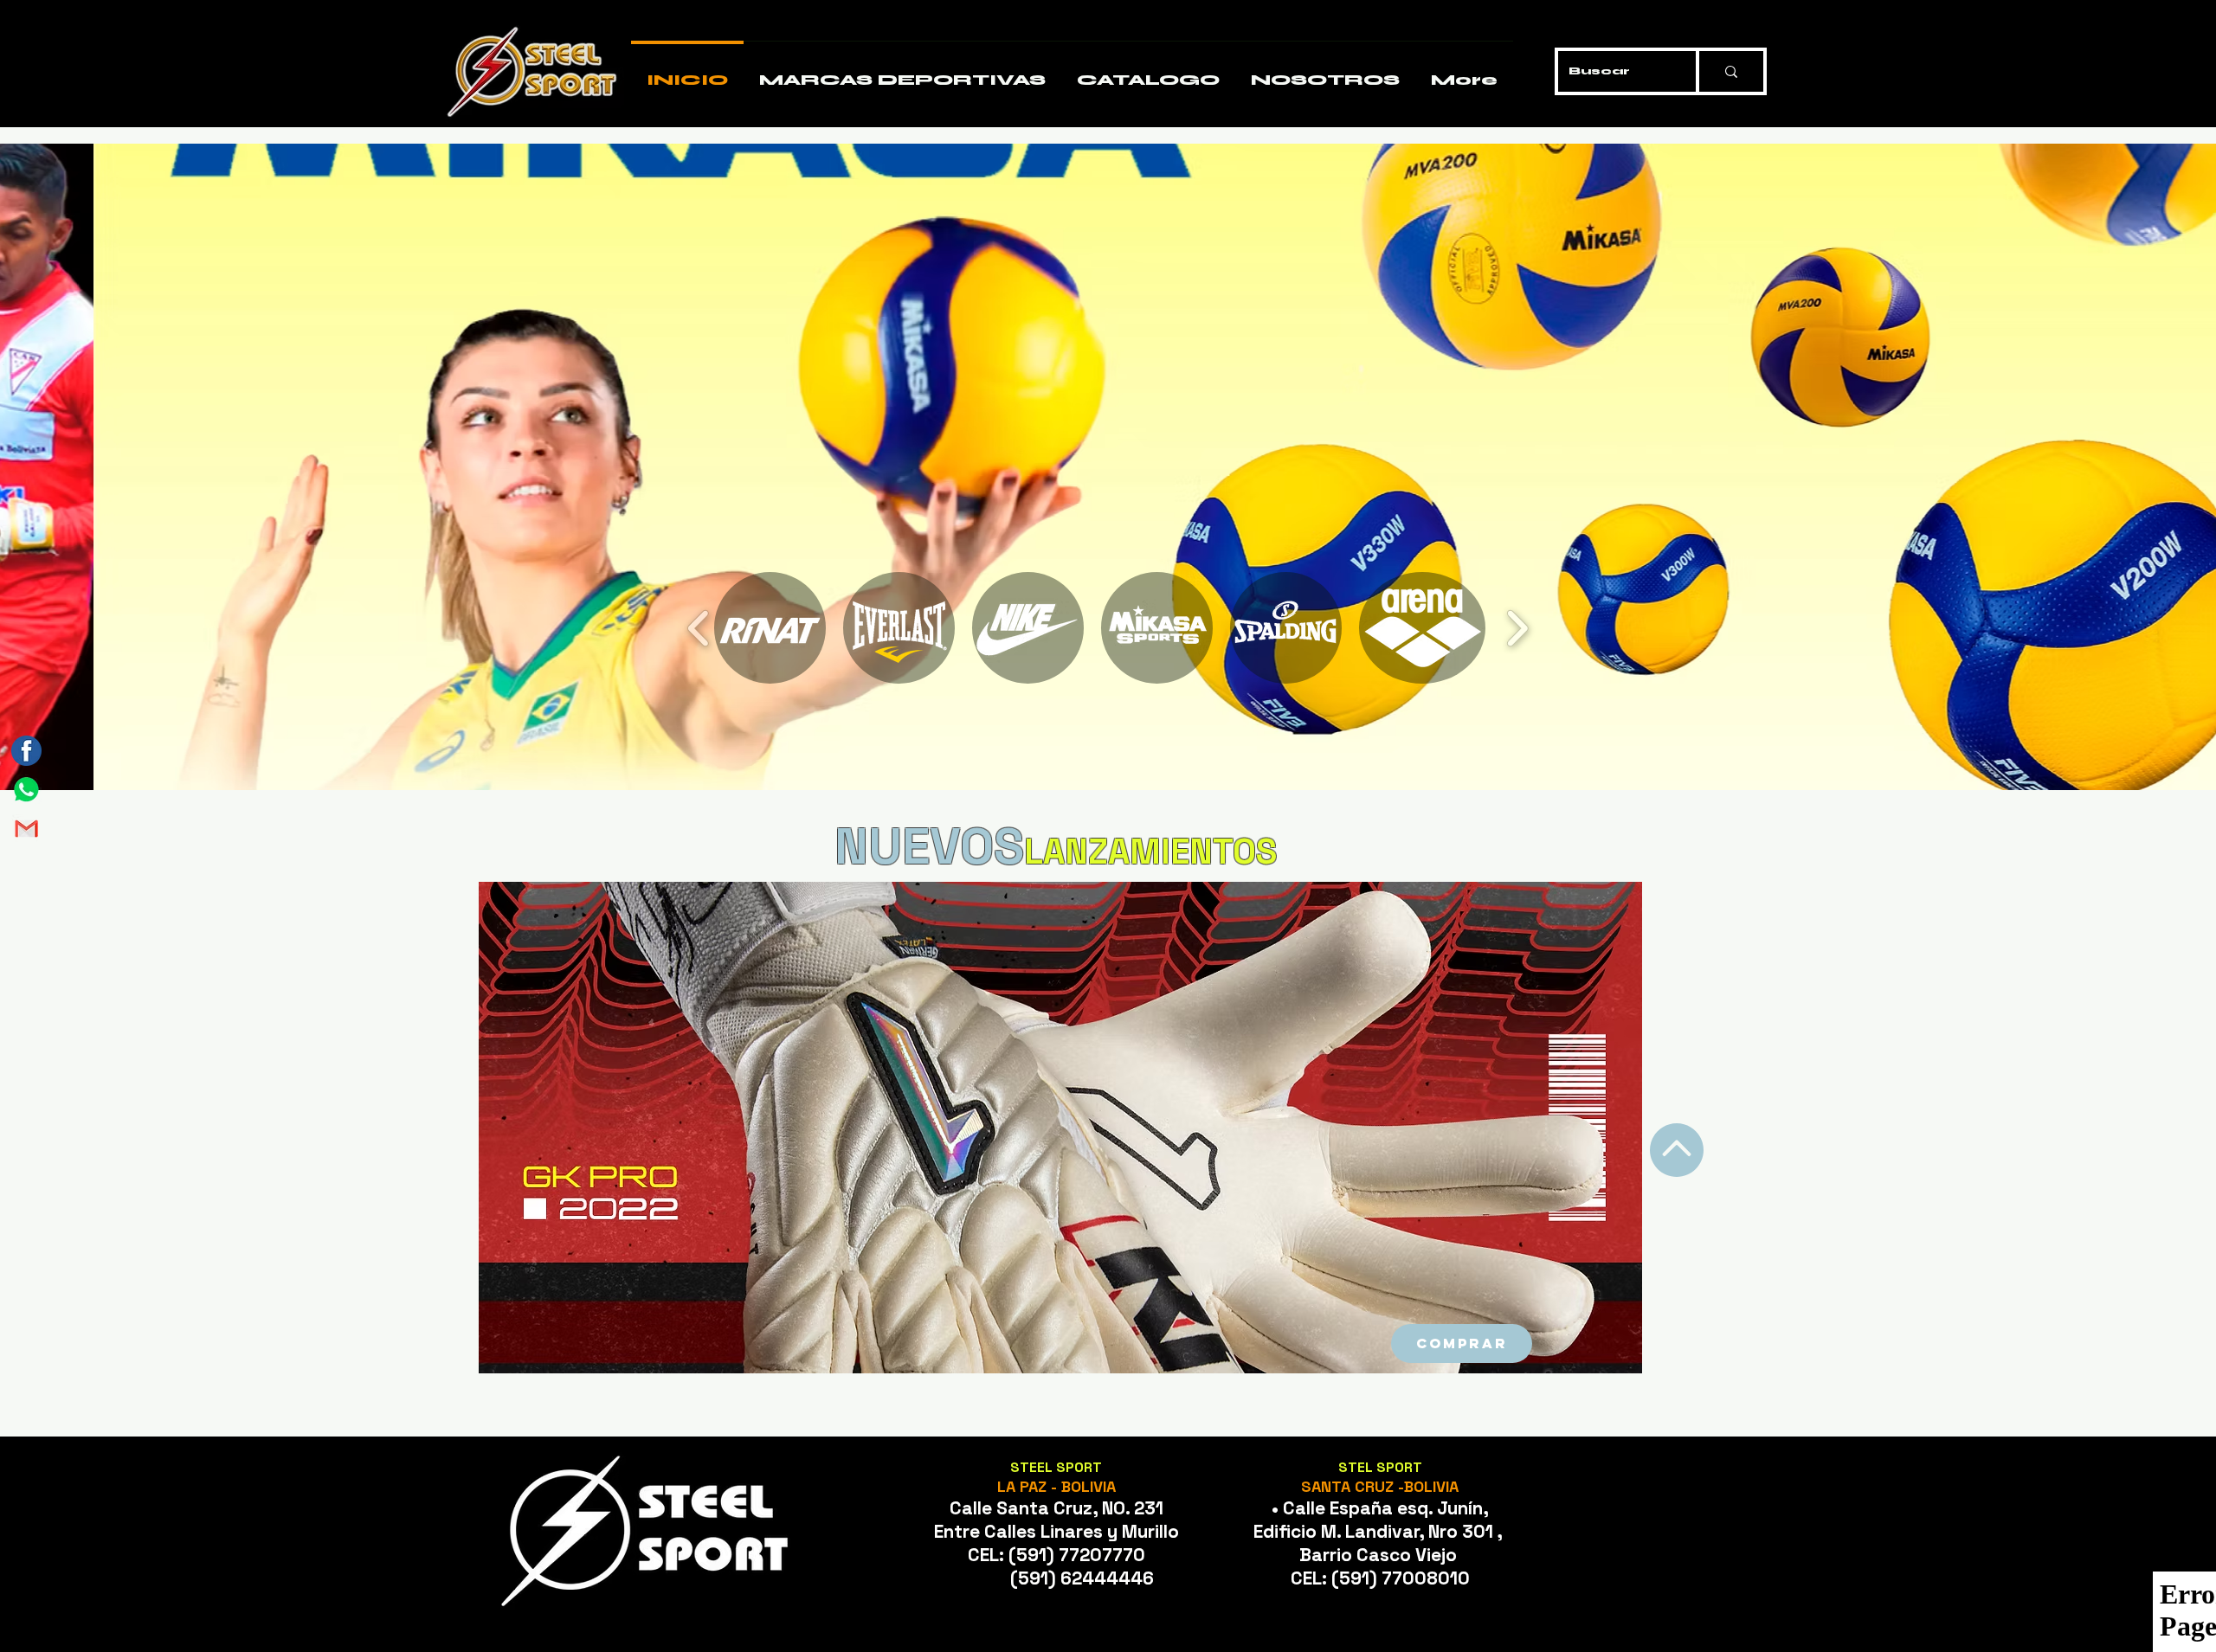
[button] (1108, 467)
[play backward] (699, 628)
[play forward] (1517, 628)
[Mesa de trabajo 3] (26, 751)
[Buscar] (1730, 71)
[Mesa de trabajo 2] (26, 829)
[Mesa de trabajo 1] (26, 790)
